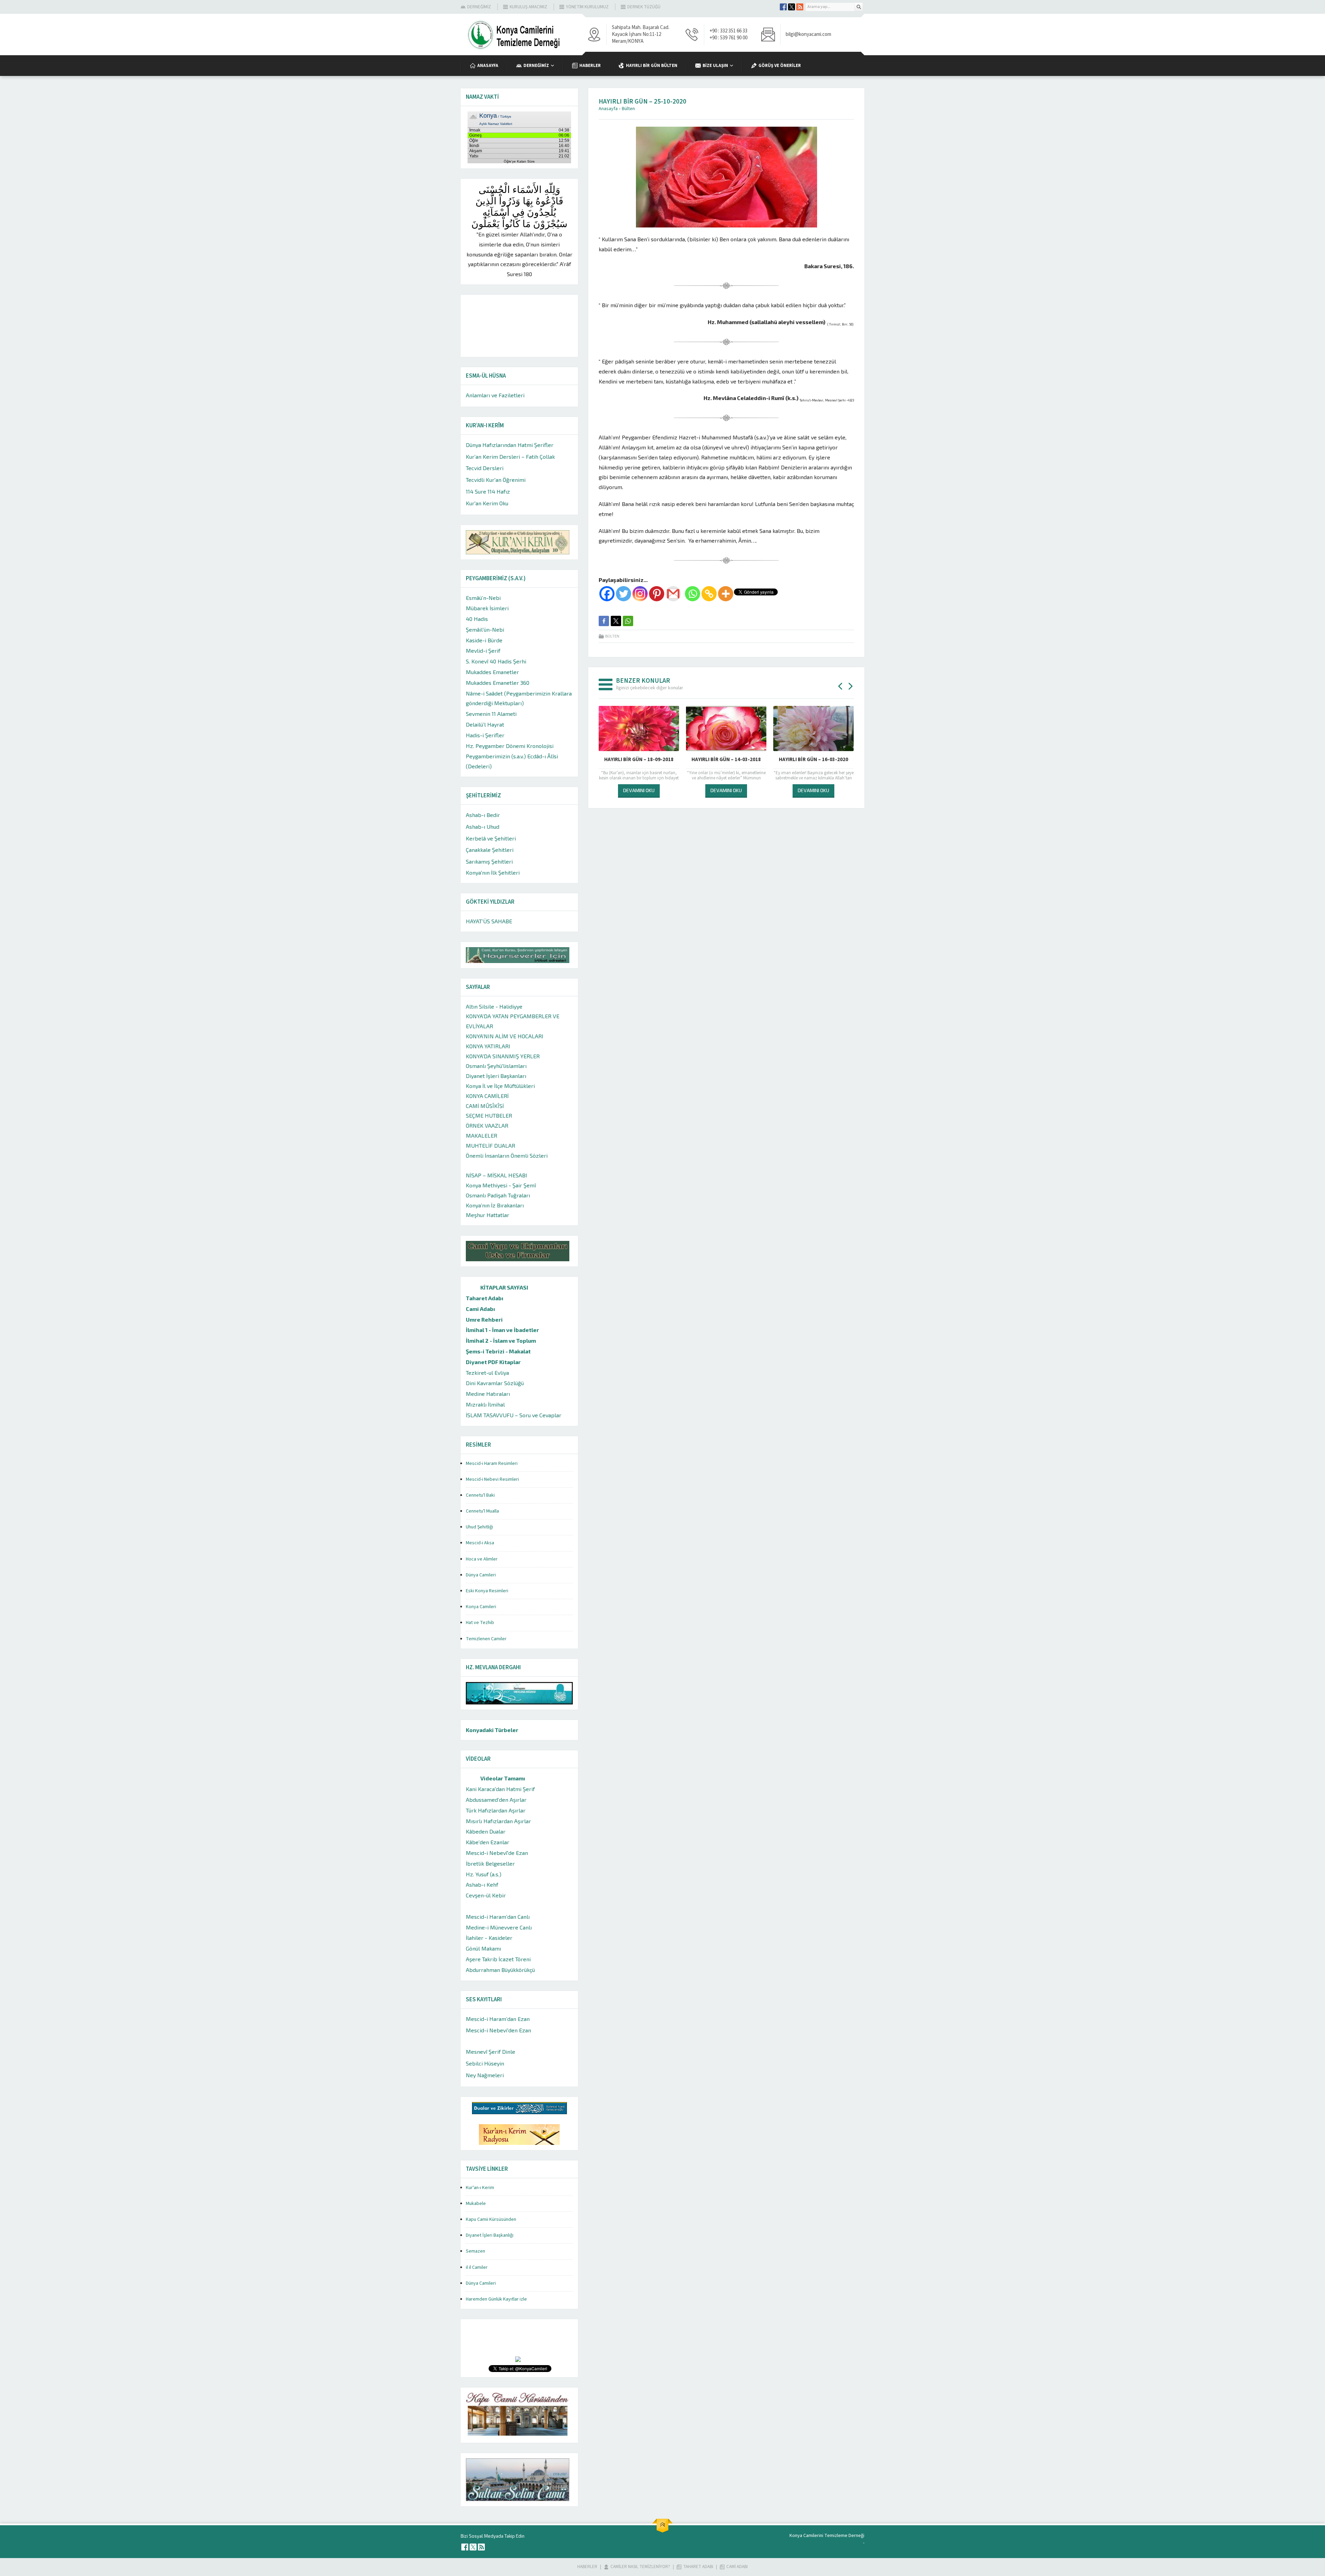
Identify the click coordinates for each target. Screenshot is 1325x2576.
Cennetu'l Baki (480, 1495)
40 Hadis (477, 619)
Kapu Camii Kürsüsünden (491, 2219)
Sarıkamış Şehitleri (489, 861)
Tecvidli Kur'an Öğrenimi (496, 480)
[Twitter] (624, 594)
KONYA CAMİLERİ (487, 1096)
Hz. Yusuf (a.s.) (484, 1874)
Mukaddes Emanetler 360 (498, 683)
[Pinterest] (657, 594)
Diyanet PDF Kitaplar (493, 1362)
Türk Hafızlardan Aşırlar (496, 1810)
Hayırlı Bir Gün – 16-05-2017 (813, 760)
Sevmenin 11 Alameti (491, 714)
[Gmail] (673, 594)
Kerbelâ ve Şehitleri (491, 838)
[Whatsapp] (693, 594)
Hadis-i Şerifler (485, 735)
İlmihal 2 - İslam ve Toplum (501, 1340)
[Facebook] (607, 594)
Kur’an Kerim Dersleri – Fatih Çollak (510, 456)
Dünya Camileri (481, 1575)
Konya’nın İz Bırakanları (495, 1205)
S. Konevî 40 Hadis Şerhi (496, 661)
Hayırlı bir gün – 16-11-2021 (639, 760)
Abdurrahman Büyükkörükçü (500, 1970)
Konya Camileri (481, 1607)
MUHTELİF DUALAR (490, 1145)
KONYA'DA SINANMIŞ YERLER (503, 1056)
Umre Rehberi (484, 1319)
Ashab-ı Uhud (483, 827)
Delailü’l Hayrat (485, 724)
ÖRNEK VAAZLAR (487, 1125)
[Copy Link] (709, 594)
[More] (726, 594)
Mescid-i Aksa (480, 1543)
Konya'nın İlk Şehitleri (493, 872)
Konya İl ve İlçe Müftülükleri (500, 1086)
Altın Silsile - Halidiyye (494, 1006)
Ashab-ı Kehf (482, 1884)
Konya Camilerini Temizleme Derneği (827, 2536)
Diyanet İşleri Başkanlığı (490, 2235)
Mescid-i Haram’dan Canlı (498, 1917)
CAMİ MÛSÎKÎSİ (485, 1106)
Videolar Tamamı (503, 1778)
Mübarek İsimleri (487, 608)
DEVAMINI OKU (639, 790)
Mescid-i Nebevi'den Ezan (498, 2030)
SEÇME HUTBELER (489, 1115)
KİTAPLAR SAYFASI (504, 1287)
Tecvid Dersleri (485, 468)
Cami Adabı (480, 1309)
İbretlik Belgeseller (490, 1863)
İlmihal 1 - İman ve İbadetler (502, 1330)
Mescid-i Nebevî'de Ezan (497, 1853)
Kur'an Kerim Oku (487, 503)
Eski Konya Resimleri (487, 1591)
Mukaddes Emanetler (492, 672)
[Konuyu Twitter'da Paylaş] (616, 621)
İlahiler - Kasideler (489, 1938)
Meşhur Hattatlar (488, 1215)
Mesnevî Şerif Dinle (490, 2052)
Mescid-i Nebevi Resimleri (492, 1479)
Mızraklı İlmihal (485, 1404)
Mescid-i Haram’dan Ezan (498, 2019)
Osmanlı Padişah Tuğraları (498, 1195)
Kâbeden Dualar (486, 1831)
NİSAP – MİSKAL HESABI (497, 1175)
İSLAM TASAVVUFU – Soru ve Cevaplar (514, 1415)
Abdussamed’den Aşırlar (496, 1800)
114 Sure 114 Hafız (488, 491)
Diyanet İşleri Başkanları (496, 1076)
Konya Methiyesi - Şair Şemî (501, 1185)
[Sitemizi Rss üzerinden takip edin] (800, 7)
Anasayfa (608, 109)
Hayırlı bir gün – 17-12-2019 (726, 760)
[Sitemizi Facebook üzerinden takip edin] (783, 7)
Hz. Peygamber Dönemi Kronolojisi (510, 746)
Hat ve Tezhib (480, 1623)
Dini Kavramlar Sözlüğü (495, 1383)
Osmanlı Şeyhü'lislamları (496, 1066)
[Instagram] (640, 594)
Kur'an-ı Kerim (480, 2188)
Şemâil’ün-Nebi (485, 629)
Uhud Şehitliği (479, 1527)
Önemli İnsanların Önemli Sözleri (507, 1155)
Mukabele (476, 2204)
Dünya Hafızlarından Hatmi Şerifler (510, 445)
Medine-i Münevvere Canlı (499, 1927)
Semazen (475, 2251)
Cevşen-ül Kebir (486, 1895)
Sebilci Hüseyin (485, 2063)
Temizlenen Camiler (486, 1639)
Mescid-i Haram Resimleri (492, 1464)
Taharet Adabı (485, 1298)
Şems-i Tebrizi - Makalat (498, 1351)
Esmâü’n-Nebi (483, 598)
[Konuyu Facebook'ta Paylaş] (604, 621)
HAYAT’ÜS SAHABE (489, 921)
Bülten (628, 109)
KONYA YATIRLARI (488, 1046)
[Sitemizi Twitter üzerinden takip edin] (792, 7)
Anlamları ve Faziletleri (495, 395)
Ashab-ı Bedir (483, 815)
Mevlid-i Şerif (483, 650)
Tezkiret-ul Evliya (487, 1373)
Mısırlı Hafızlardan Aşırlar (498, 1821)
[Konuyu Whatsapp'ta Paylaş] (628, 621)
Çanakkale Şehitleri (490, 850)
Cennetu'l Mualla (482, 1511)
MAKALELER (482, 1135)
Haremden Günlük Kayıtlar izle (496, 2299)
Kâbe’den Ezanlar (488, 1842)
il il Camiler (477, 2267)
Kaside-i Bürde (484, 640)
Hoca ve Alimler (482, 1559)
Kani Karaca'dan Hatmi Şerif (500, 1789)
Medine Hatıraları (488, 1394)
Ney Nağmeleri (485, 2075)
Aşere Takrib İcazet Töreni (498, 1959)
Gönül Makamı (483, 1948)
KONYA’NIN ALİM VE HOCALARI (505, 1036)
